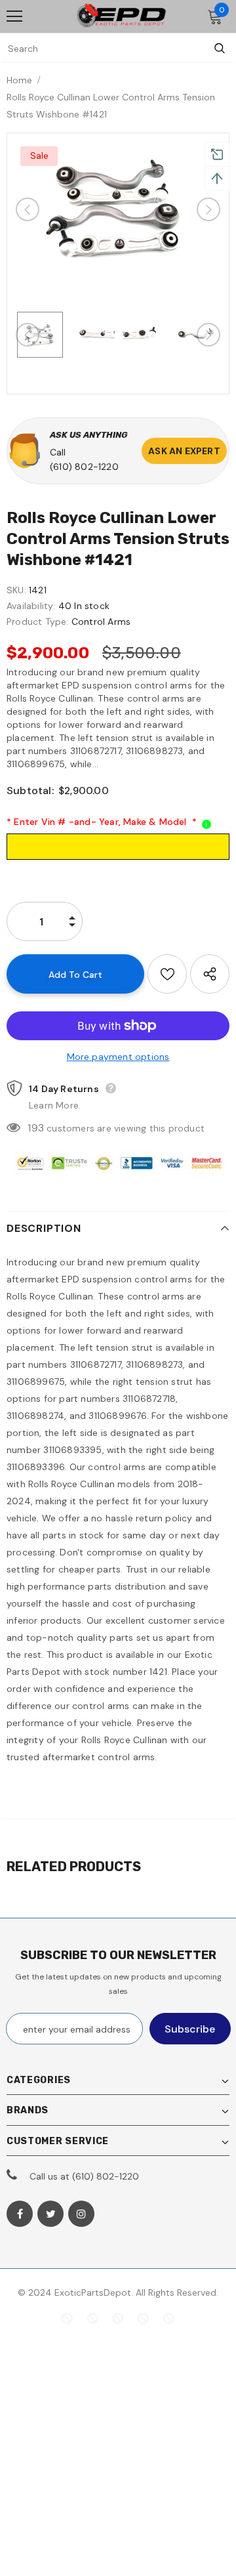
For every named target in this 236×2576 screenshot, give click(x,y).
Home (19, 80)
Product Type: (38, 622)
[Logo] (121, 17)
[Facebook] (20, 2214)
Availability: (31, 606)
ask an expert (184, 451)
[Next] (208, 209)
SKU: (16, 590)
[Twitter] (50, 2214)
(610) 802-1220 (84, 467)
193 (36, 1128)
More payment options (118, 1057)
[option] (118, 209)
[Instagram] (81, 2214)
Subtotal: (30, 791)
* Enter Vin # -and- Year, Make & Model (102, 822)
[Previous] (28, 209)
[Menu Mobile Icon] (14, 16)
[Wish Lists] (167, 974)
